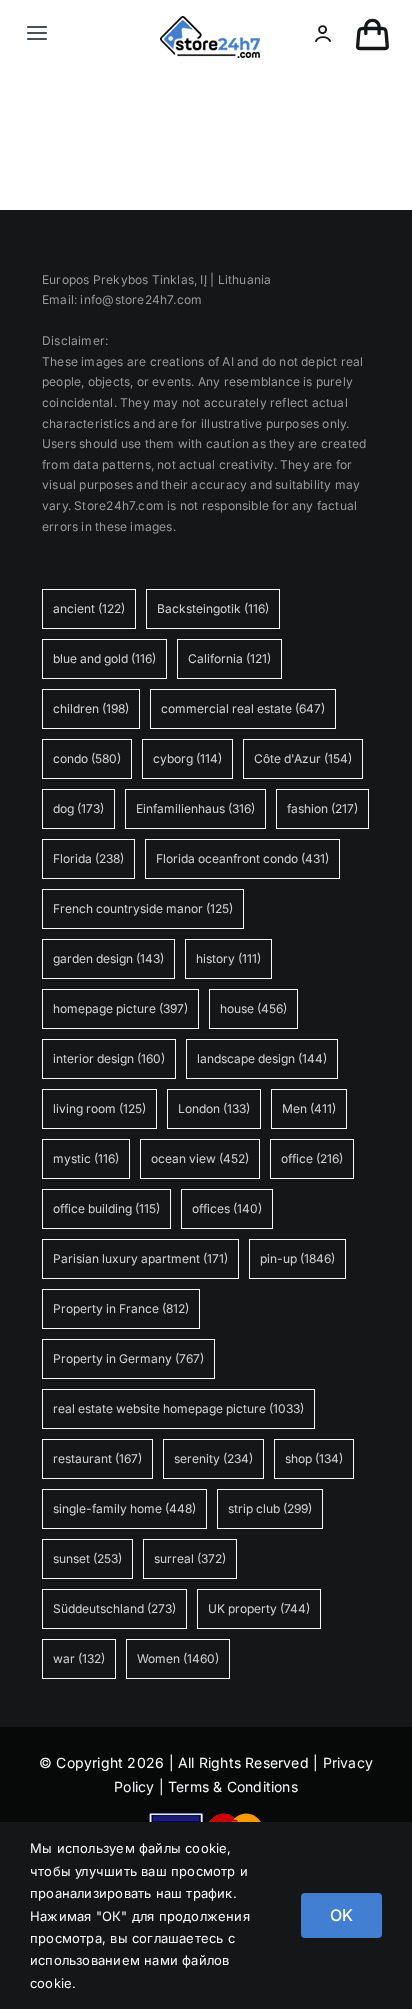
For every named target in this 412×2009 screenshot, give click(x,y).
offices (227, 1208)
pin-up (297, 1258)
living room (99, 1108)
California (229, 658)
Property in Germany (128, 1358)
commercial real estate (243, 708)
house (253, 1008)
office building (106, 1208)
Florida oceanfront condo (242, 858)
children (91, 708)
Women (178, 1658)
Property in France (121, 1308)
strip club (270, 1508)
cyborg (187, 758)
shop (314, 1458)
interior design (109, 1058)
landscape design (262, 1058)
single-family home (124, 1508)
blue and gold (104, 658)
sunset (87, 1558)
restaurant (97, 1458)
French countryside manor (143, 908)
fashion (322, 808)
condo (87, 758)
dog (78, 808)
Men (309, 1108)
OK (341, 1915)
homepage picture (120, 1008)
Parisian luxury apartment (140, 1258)
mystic (86, 1158)
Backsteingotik (213, 608)
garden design (108, 958)
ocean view (200, 1158)
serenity (213, 1458)
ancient (89, 608)
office (312, 1158)
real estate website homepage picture (178, 1408)
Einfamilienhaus (195, 808)
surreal (190, 1558)
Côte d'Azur (303, 758)
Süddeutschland (114, 1608)
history (228, 958)
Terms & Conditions (233, 1786)
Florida (88, 858)
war (79, 1658)
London (214, 1108)
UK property (259, 1608)
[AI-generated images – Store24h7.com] (210, 22)
